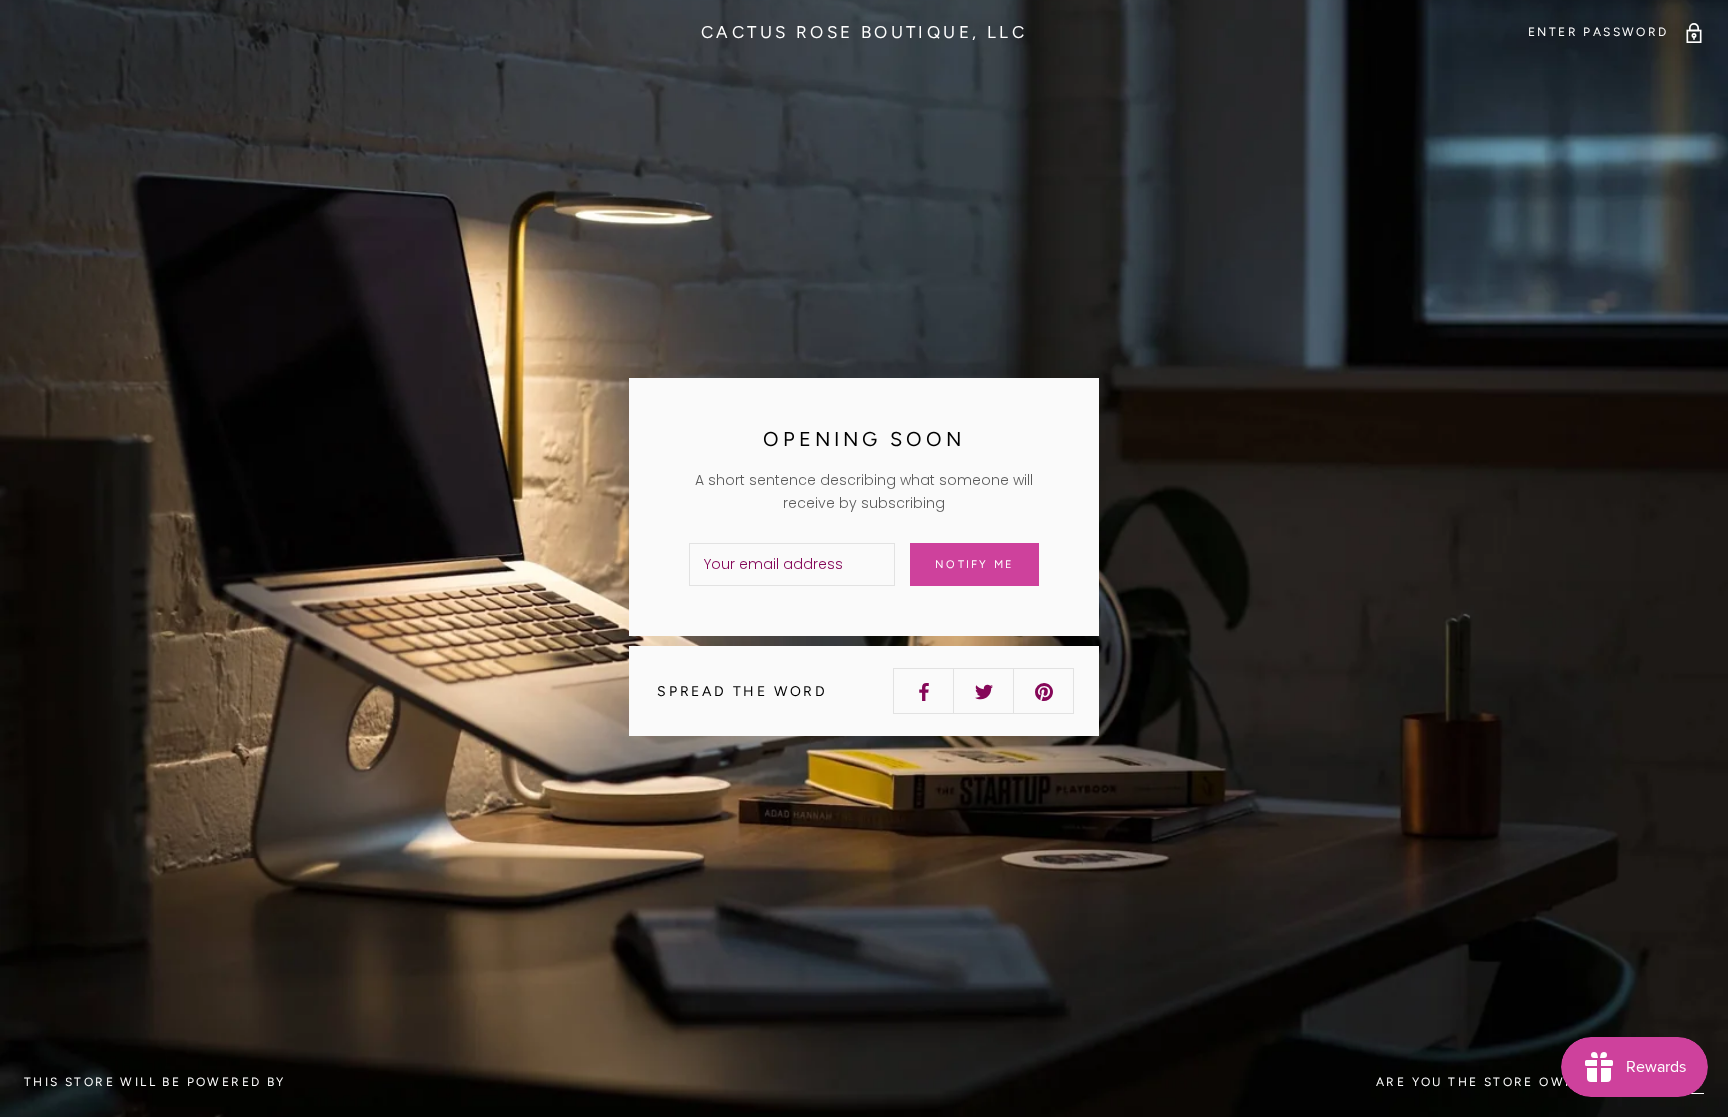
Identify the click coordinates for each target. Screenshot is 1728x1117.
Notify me (974, 564)
